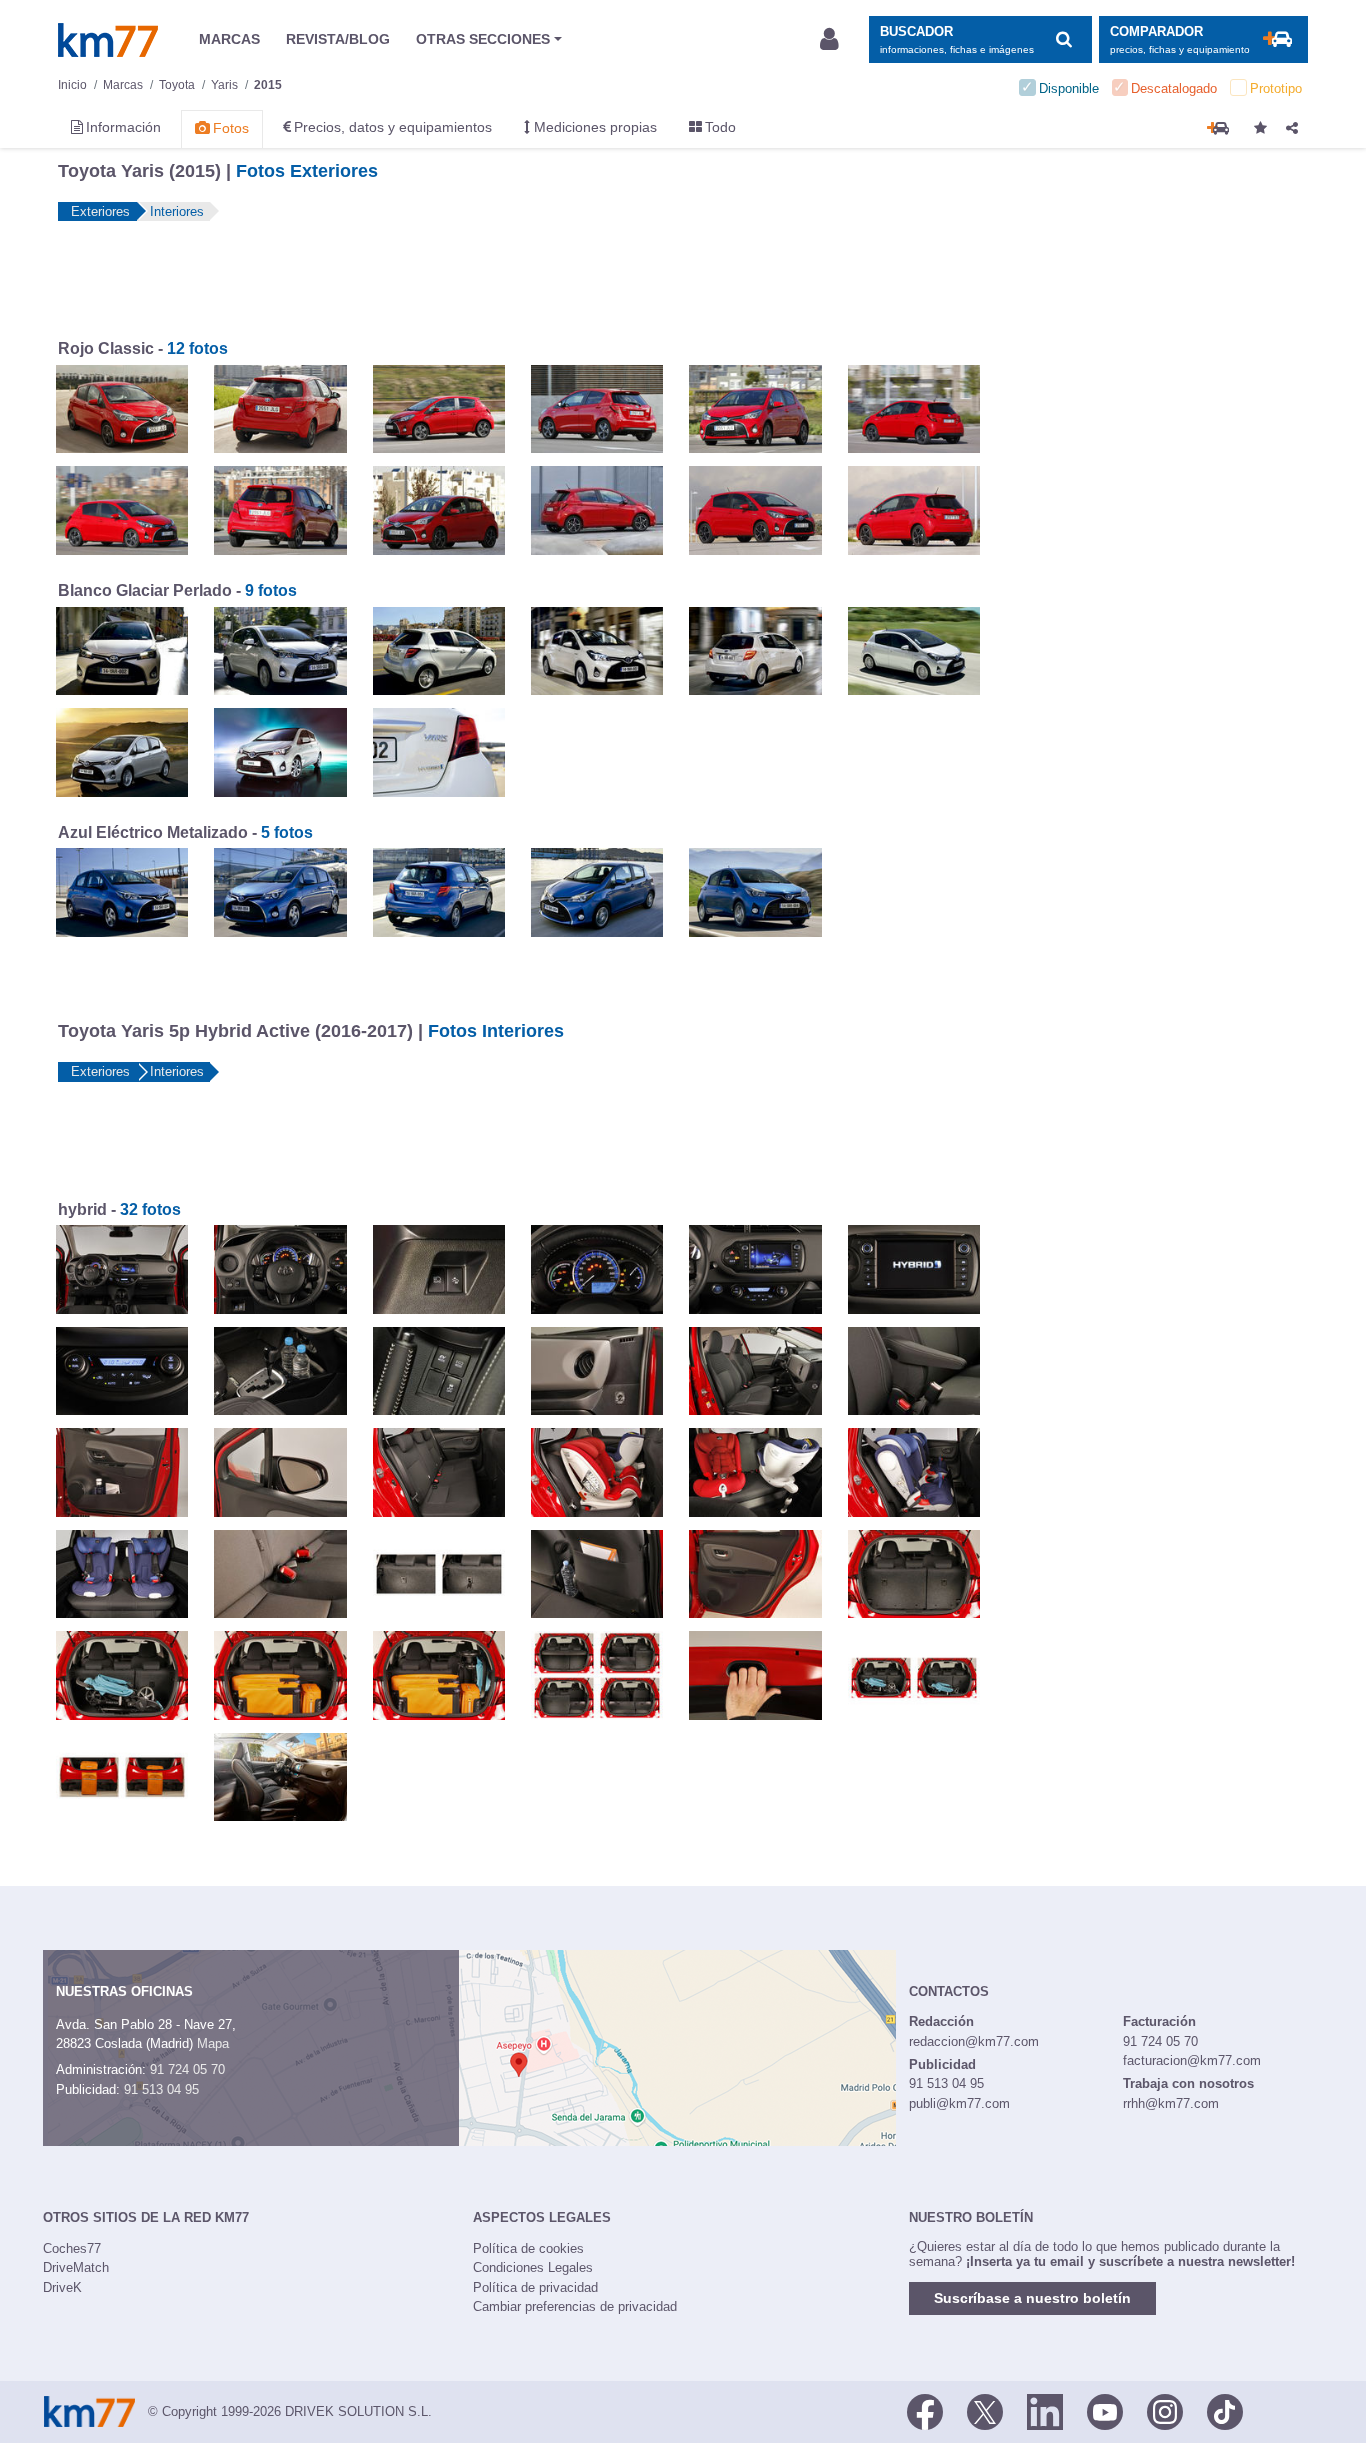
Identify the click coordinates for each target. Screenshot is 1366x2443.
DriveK (62, 2287)
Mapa (213, 2043)
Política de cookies (528, 2248)
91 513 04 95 (161, 2089)
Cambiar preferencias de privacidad (575, 2306)
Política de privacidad (535, 2287)
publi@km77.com (959, 2103)
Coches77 (72, 2248)
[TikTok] (1225, 2410)
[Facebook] (925, 2410)
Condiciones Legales (533, 2267)
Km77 (108, 40)
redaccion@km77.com (974, 2041)
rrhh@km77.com (1171, 2103)
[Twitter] (985, 2410)
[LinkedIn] (1045, 2410)
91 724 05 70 (187, 2069)
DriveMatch (76, 2267)
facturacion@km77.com (1192, 2060)
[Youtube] (1105, 2410)
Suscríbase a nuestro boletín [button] (1032, 2298)
